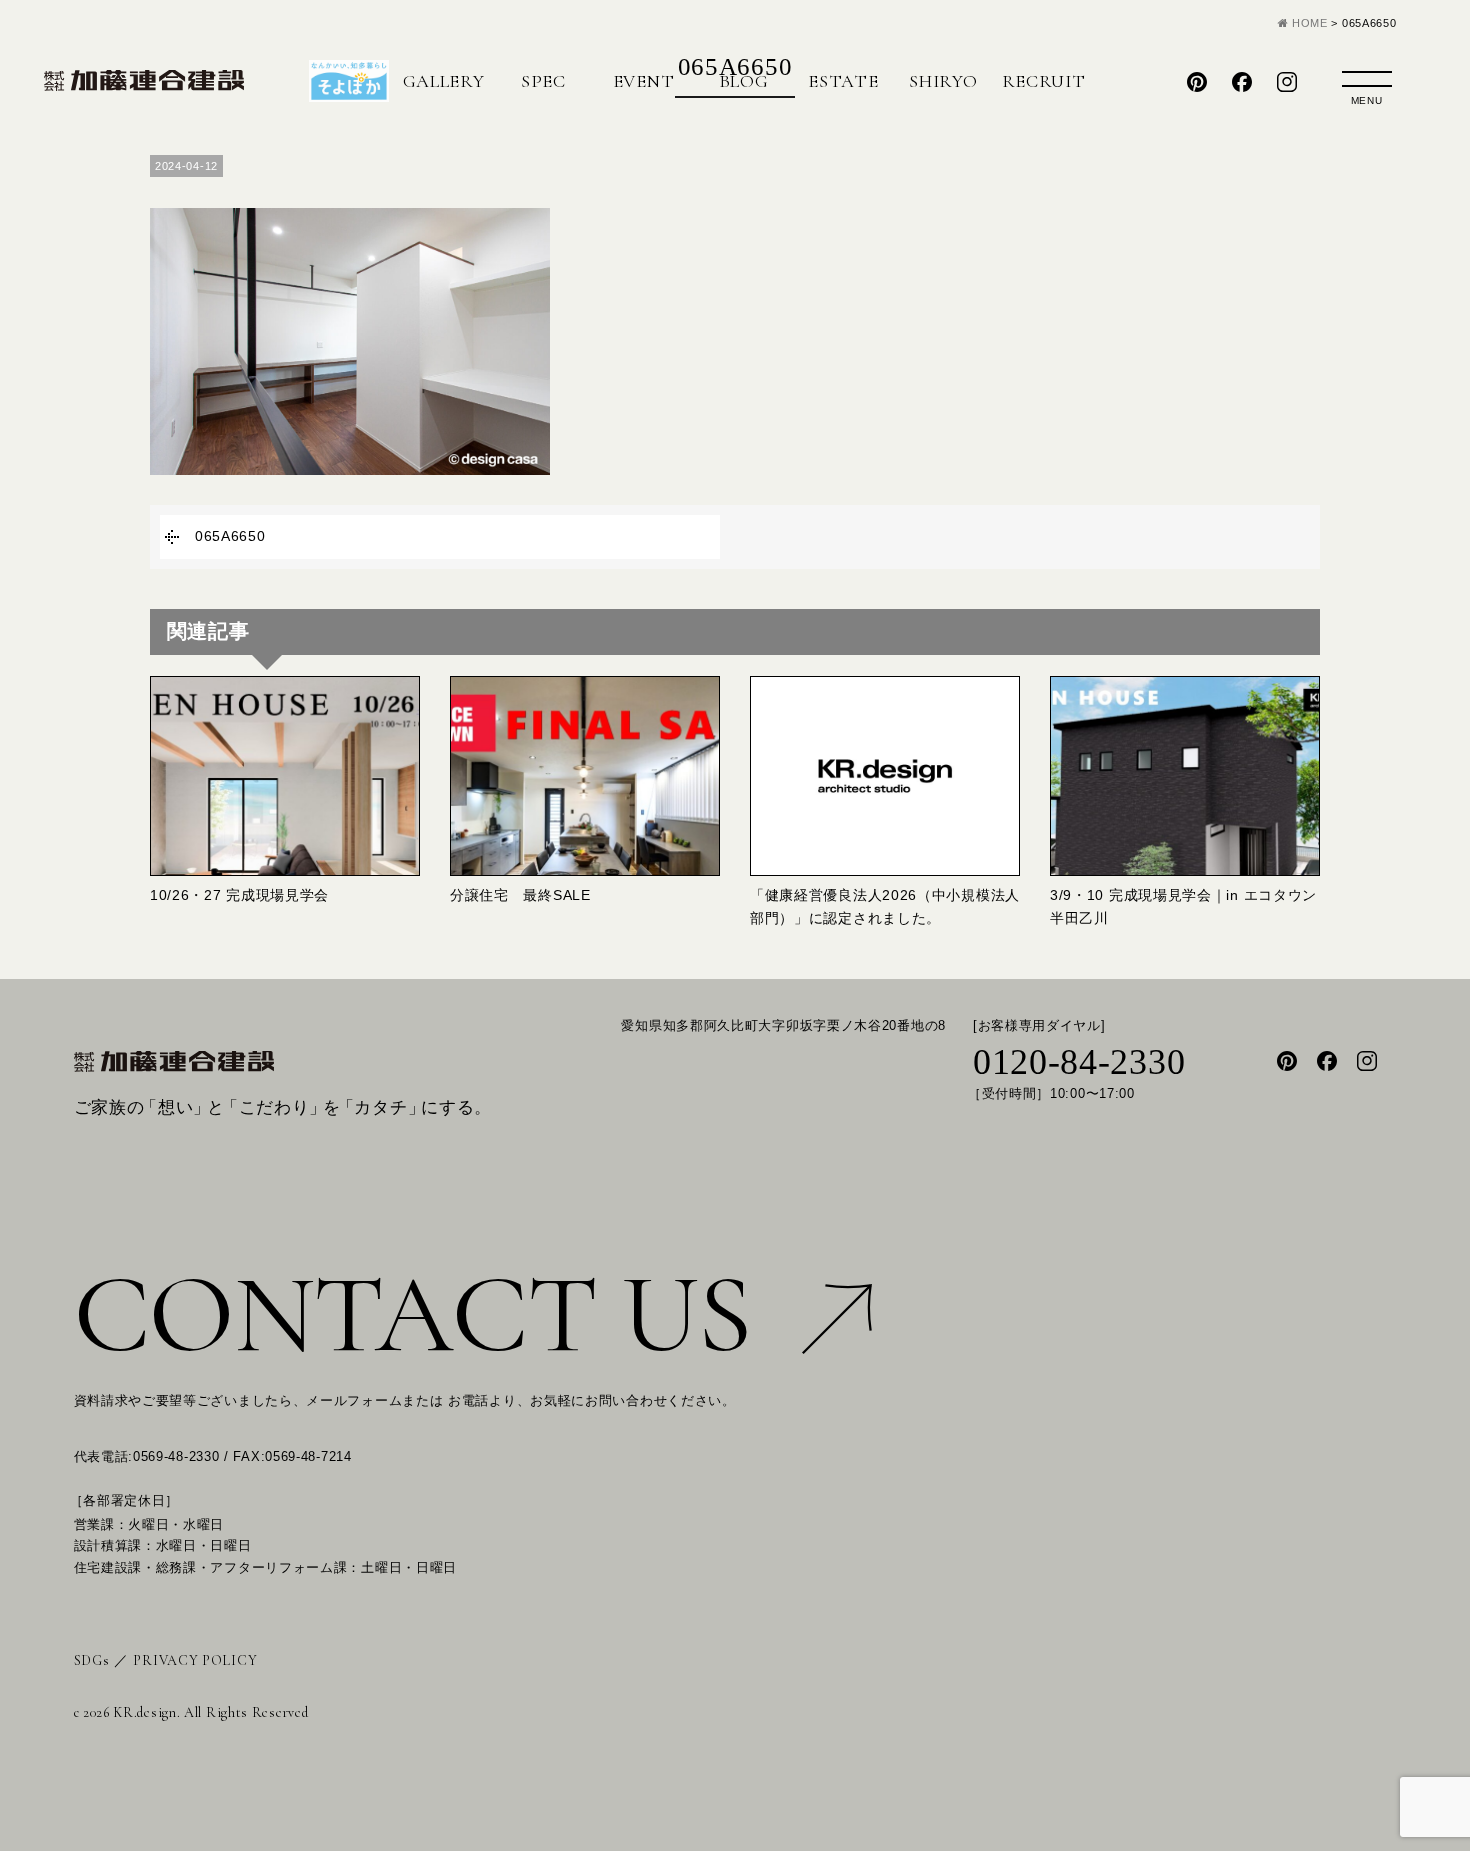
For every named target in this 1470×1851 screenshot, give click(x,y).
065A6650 (230, 536)
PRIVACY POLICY (195, 1660)
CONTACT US (413, 1314)
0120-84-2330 (1079, 1063)
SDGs (92, 1660)
